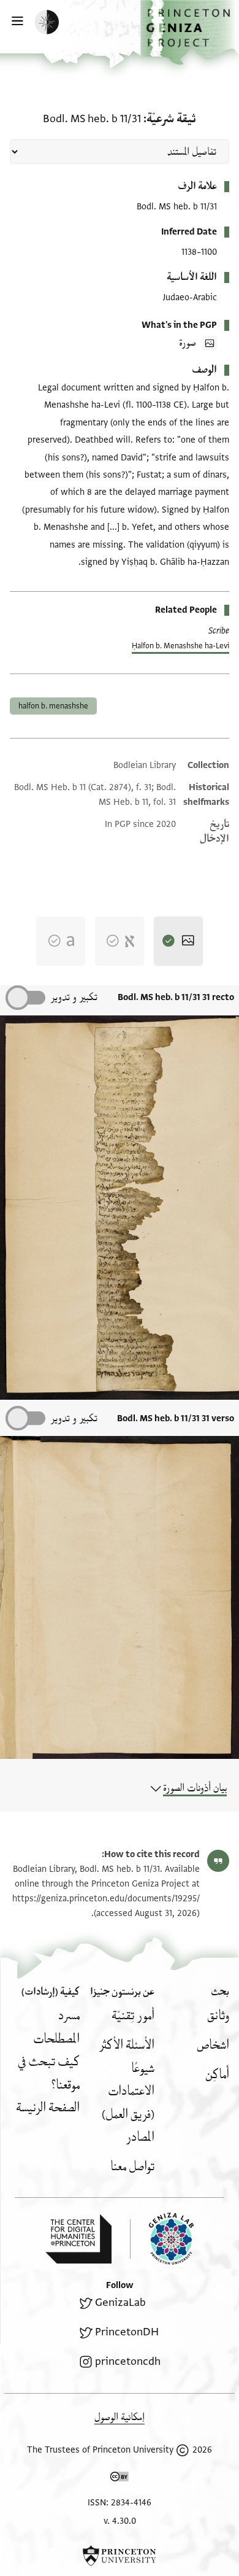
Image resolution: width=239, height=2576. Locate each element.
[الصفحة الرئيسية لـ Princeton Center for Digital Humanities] (78, 2239)
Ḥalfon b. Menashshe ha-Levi (180, 646)
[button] (190, 33)
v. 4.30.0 (120, 2521)
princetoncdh (128, 2361)
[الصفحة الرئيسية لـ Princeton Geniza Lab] (162, 2239)
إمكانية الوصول (120, 2417)
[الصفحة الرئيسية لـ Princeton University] (120, 2556)
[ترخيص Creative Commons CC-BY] (120, 2479)
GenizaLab (120, 2302)
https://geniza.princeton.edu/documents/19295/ (106, 1899)
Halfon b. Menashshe (53, 706)
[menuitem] (218, 2016)
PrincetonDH (127, 2332)
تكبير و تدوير (74, 997)
